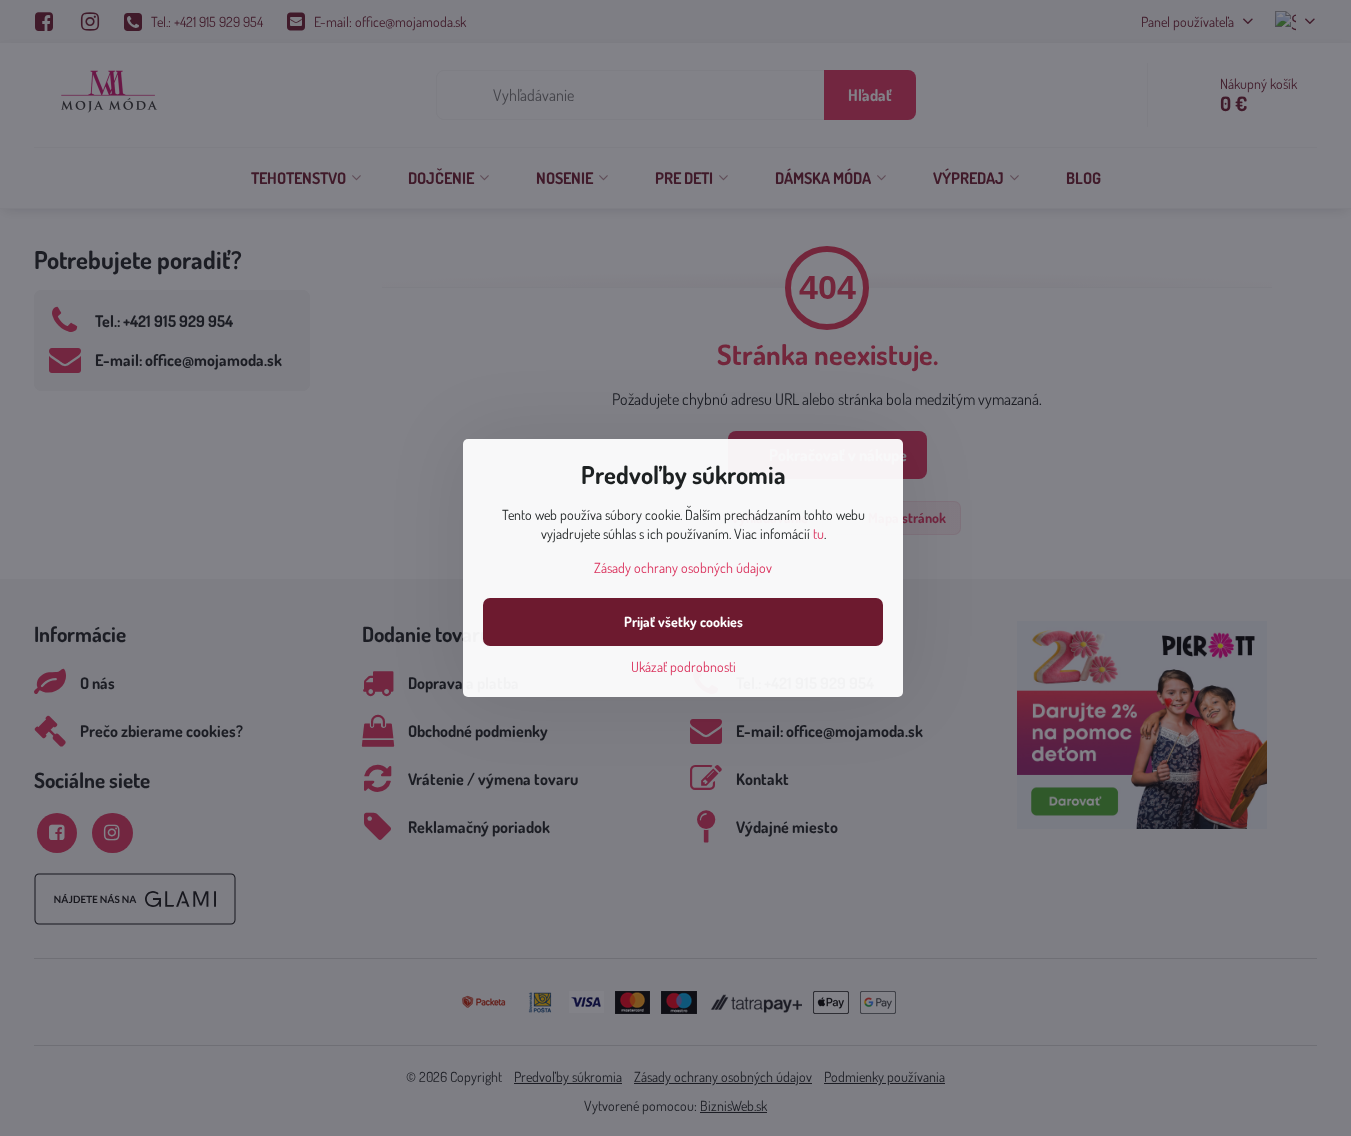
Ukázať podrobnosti (683, 666)
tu (818, 533)
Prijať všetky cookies (683, 621)
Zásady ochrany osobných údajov (683, 567)
